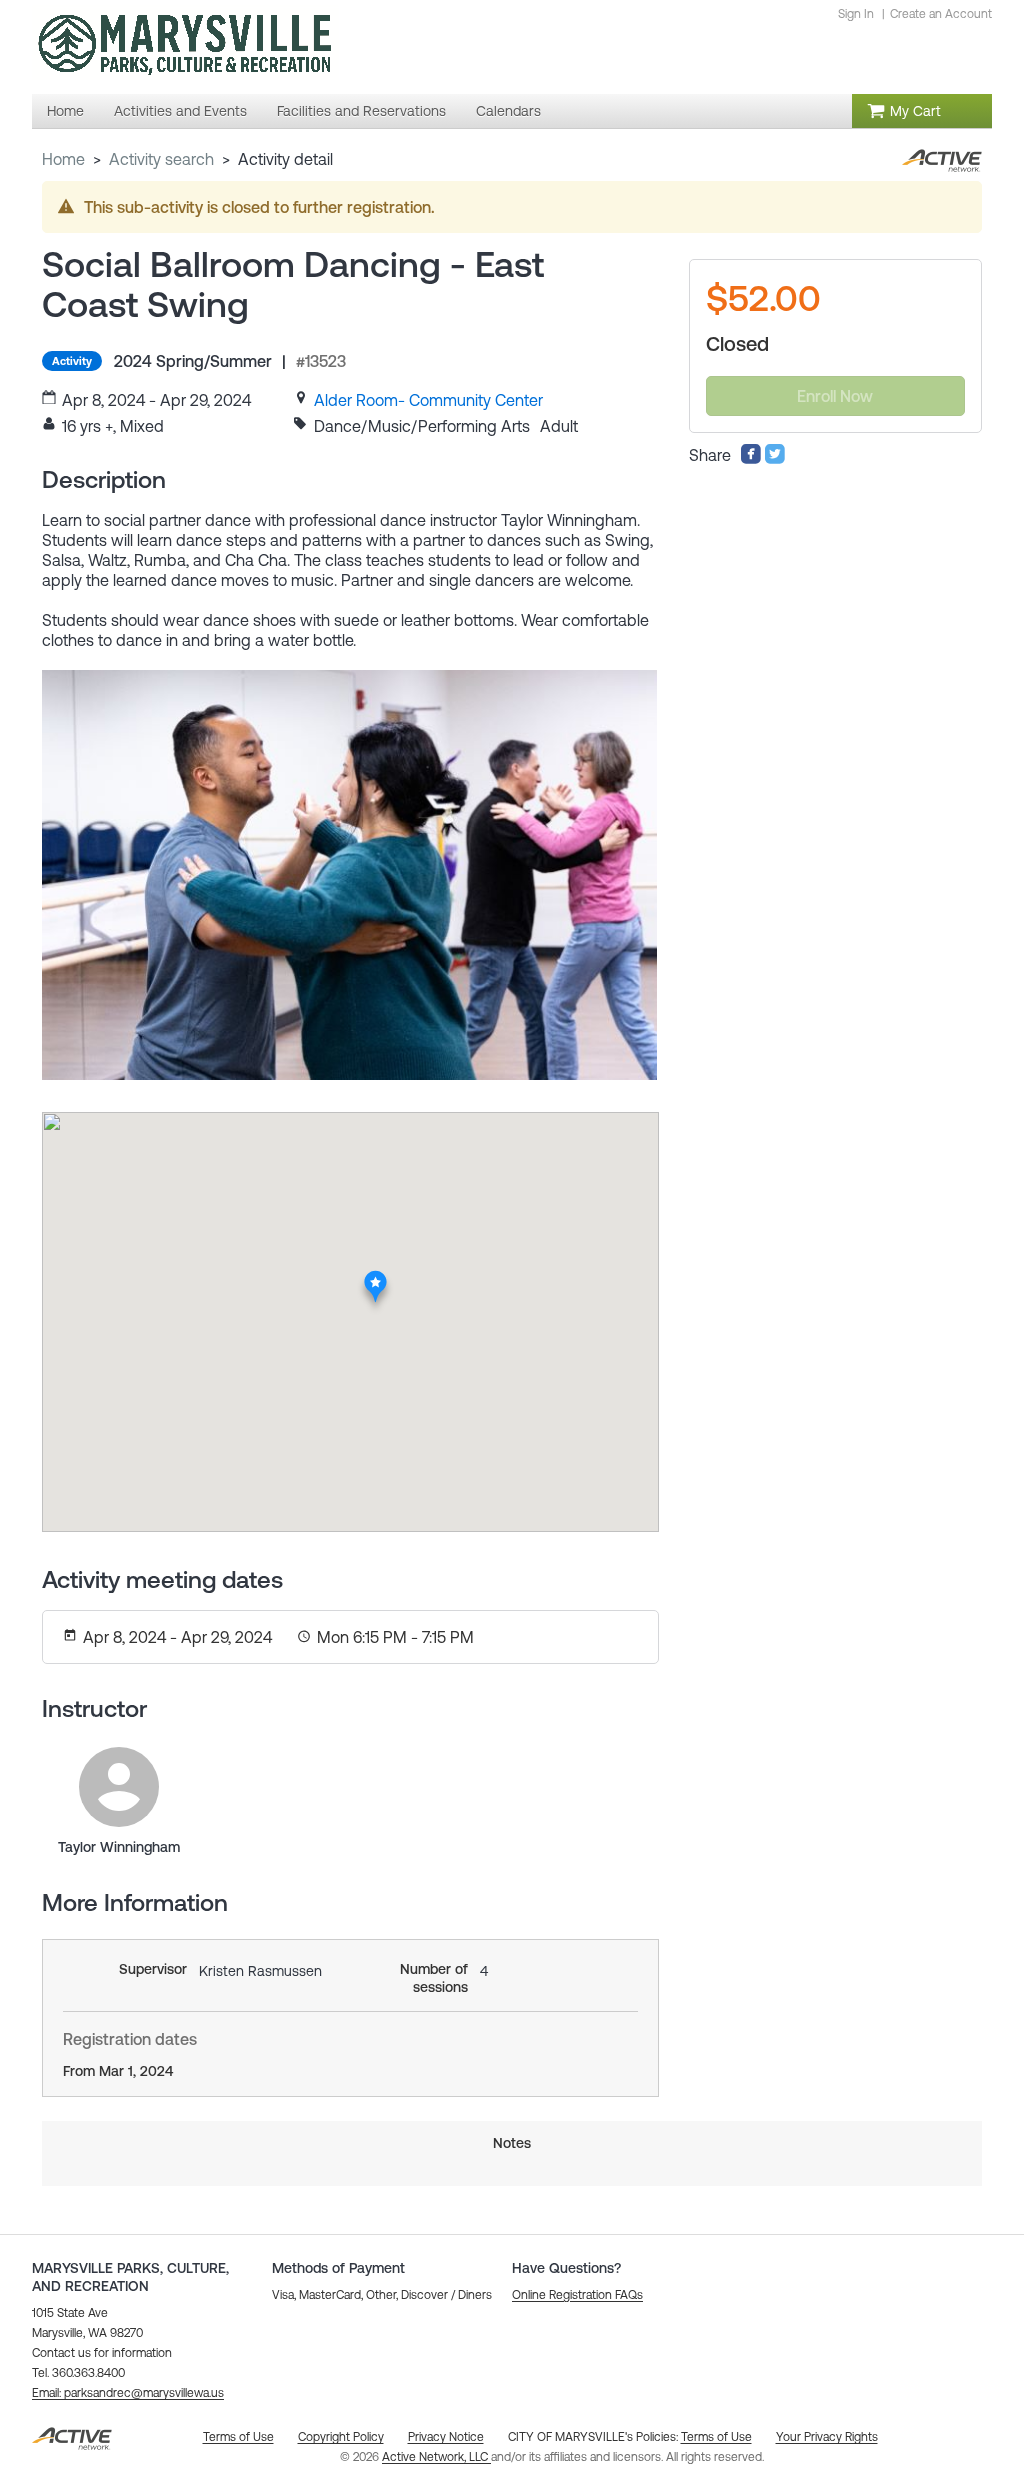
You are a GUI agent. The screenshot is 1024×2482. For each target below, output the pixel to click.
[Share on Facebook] (751, 459)
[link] (428, 400)
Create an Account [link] (941, 14)
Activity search (161, 159)
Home (63, 159)
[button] (128, 2393)
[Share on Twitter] (775, 459)
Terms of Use (716, 2437)
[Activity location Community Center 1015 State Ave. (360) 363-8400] (376, 1276)
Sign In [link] (856, 14)
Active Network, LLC (436, 2457)
